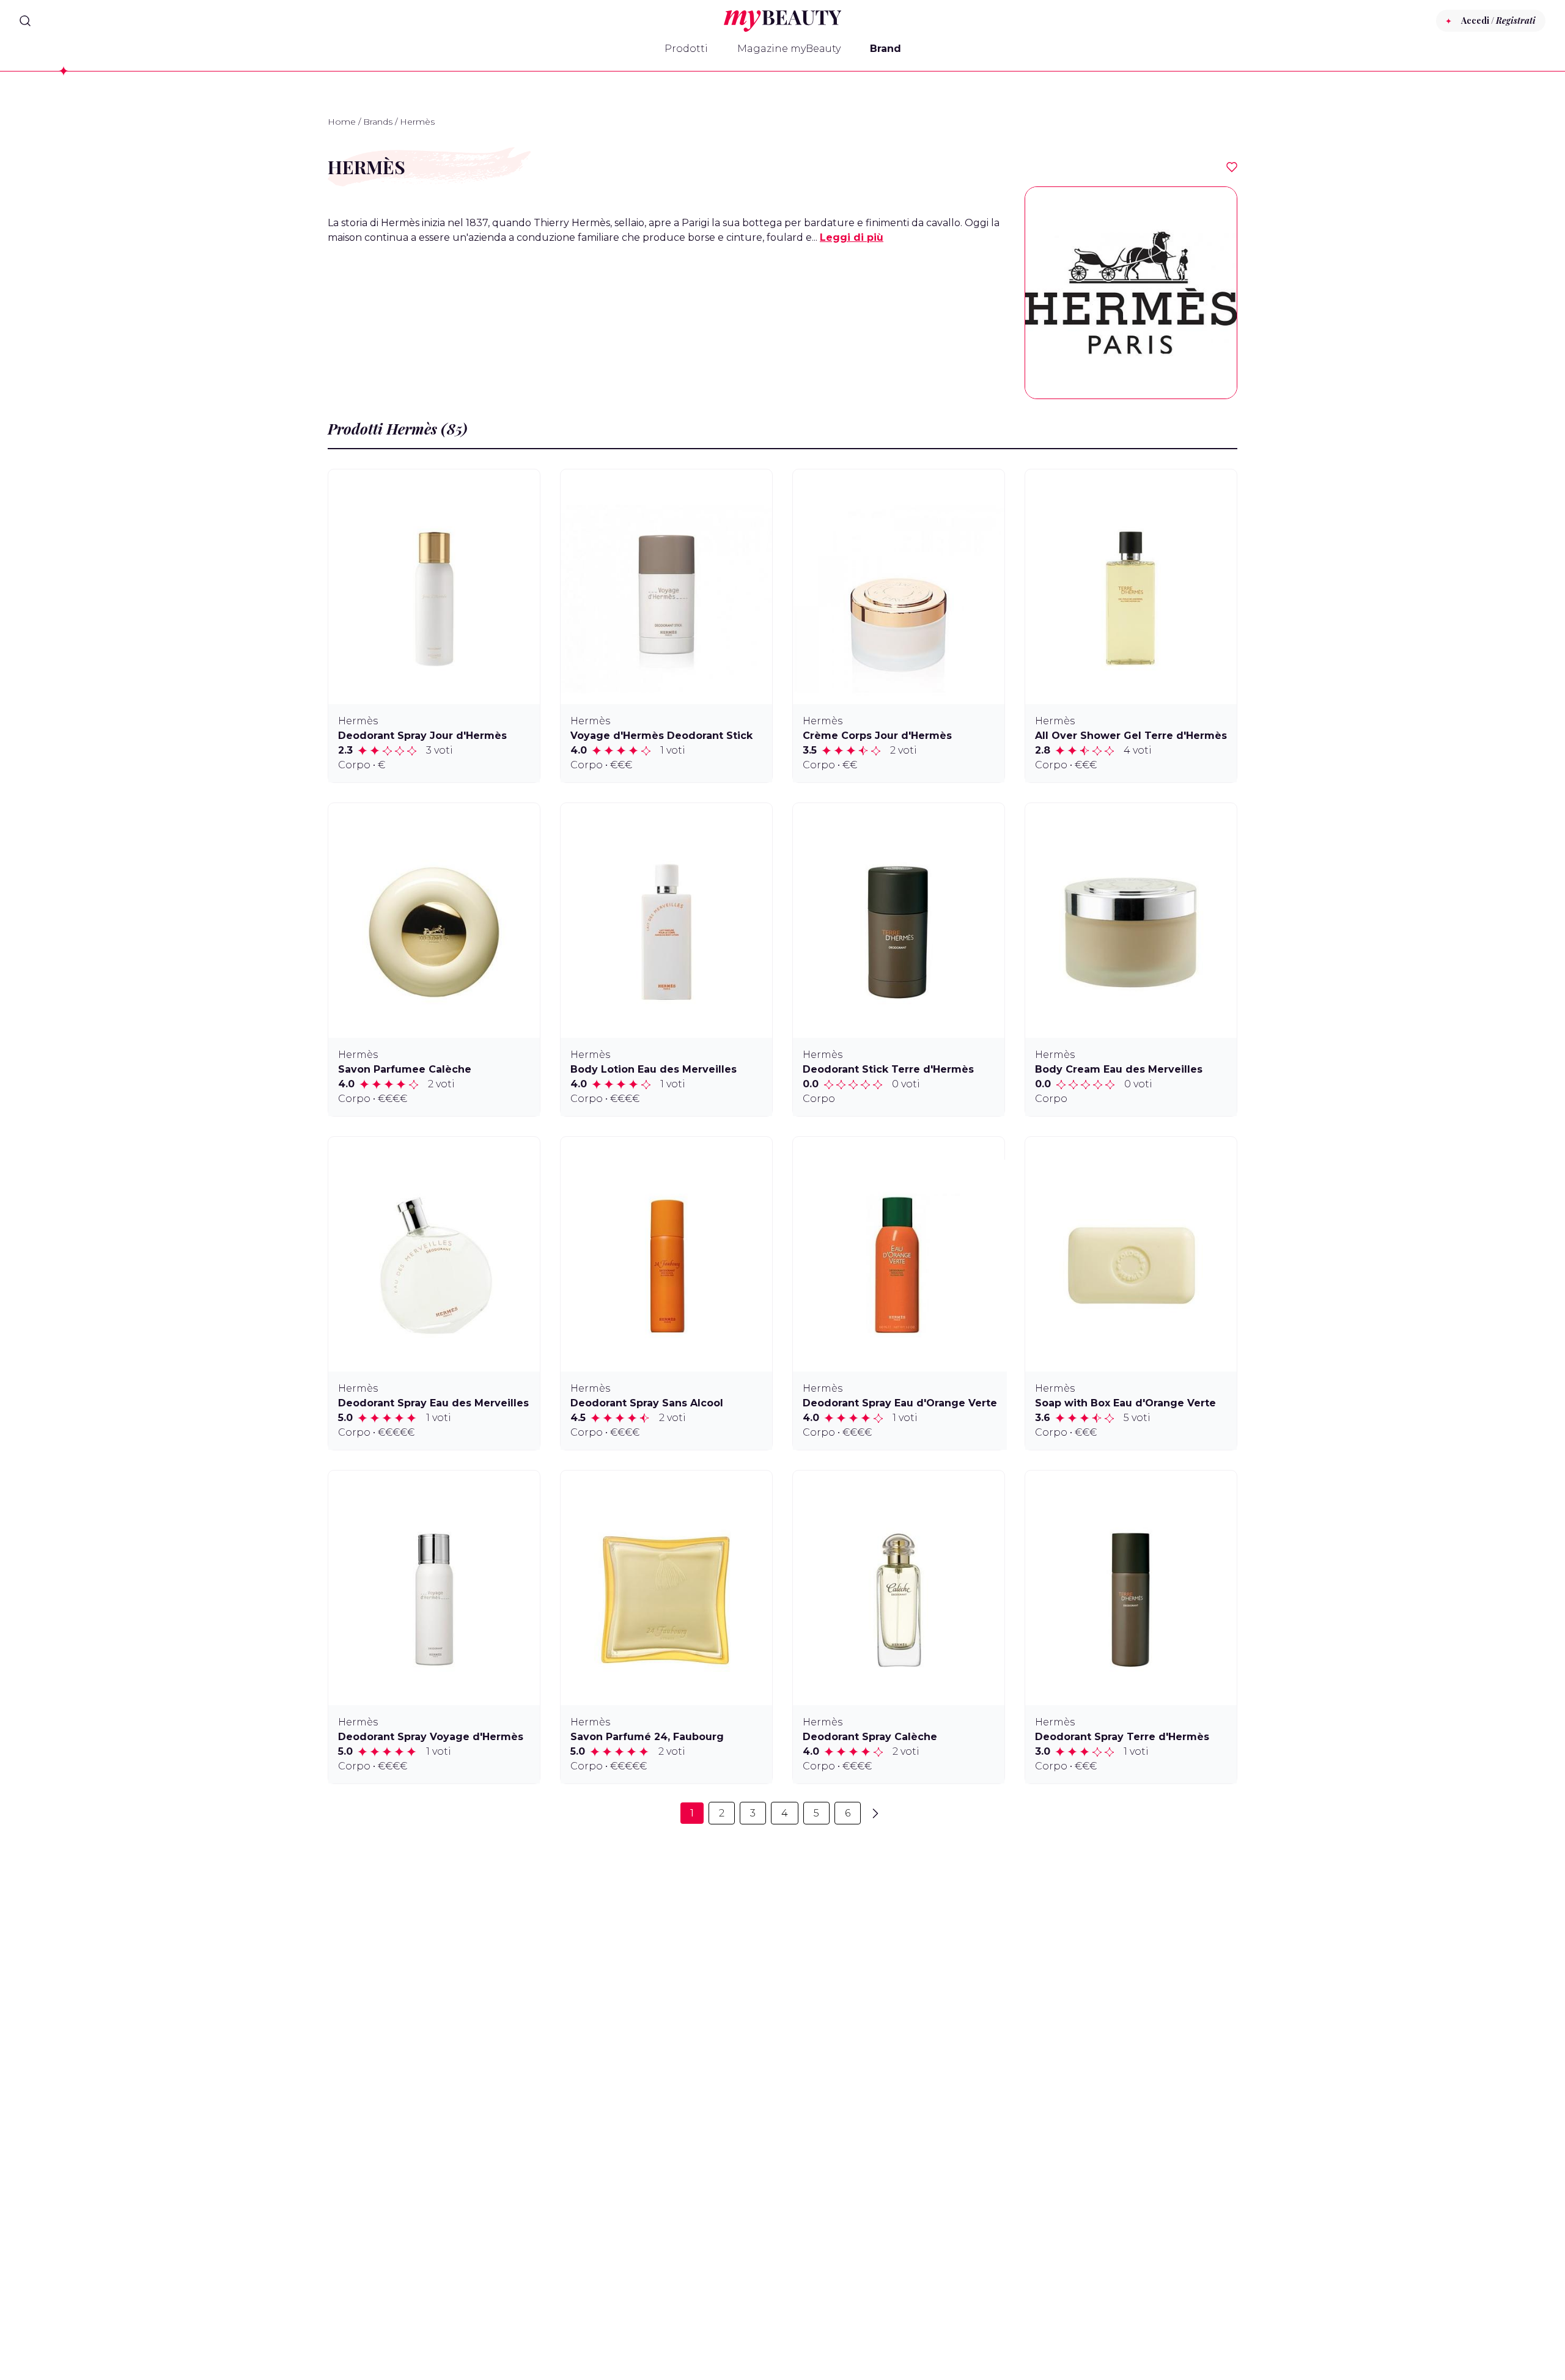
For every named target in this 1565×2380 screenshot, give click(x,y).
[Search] (25, 21)
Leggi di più (852, 237)
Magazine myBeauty (789, 49)
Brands (378, 122)
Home (342, 122)
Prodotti (686, 49)
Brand (886, 49)
